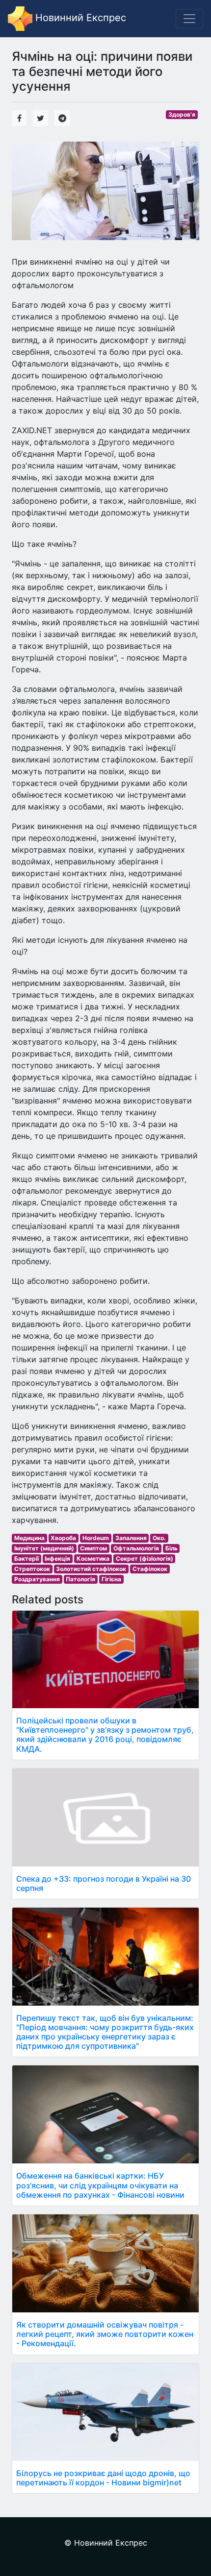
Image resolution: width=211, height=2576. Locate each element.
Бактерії (26, 1558)
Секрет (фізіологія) (145, 1558)
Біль (171, 1548)
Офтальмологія (136, 1548)
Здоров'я (182, 114)
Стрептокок (32, 1569)
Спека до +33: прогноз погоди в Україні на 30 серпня (104, 1883)
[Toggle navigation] (189, 19)
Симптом (93, 1548)
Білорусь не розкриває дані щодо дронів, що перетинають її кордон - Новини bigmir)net (103, 2478)
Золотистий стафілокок (91, 1569)
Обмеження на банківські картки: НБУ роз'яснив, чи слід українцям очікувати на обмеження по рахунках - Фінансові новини (100, 2185)
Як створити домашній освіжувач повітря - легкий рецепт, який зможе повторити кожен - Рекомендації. (105, 2334)
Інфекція (57, 1558)
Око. (159, 1538)
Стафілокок (150, 1569)
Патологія (80, 1579)
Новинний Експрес (79, 18)
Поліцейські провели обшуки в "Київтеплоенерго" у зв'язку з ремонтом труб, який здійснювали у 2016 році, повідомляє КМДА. (105, 1735)
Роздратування (37, 1579)
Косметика (93, 1558)
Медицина (29, 1538)
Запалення (131, 1538)
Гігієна (111, 1579)
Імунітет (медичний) (44, 1548)
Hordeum (96, 1538)
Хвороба (63, 1538)
